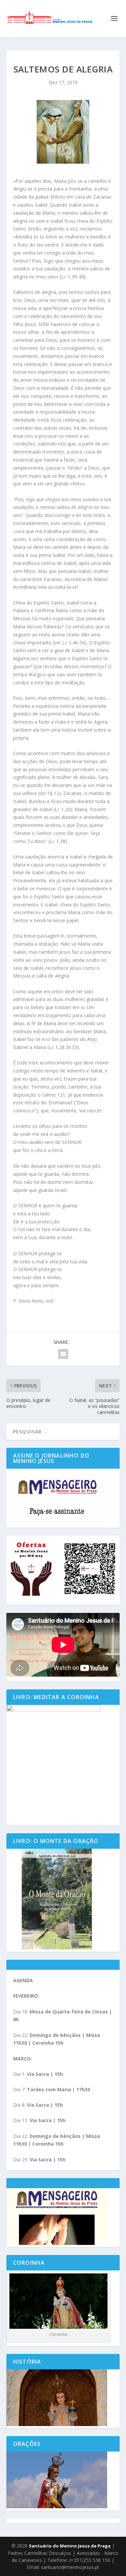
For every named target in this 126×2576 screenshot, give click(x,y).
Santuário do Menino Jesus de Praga (70, 2546)
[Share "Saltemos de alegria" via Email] (63, 1354)
